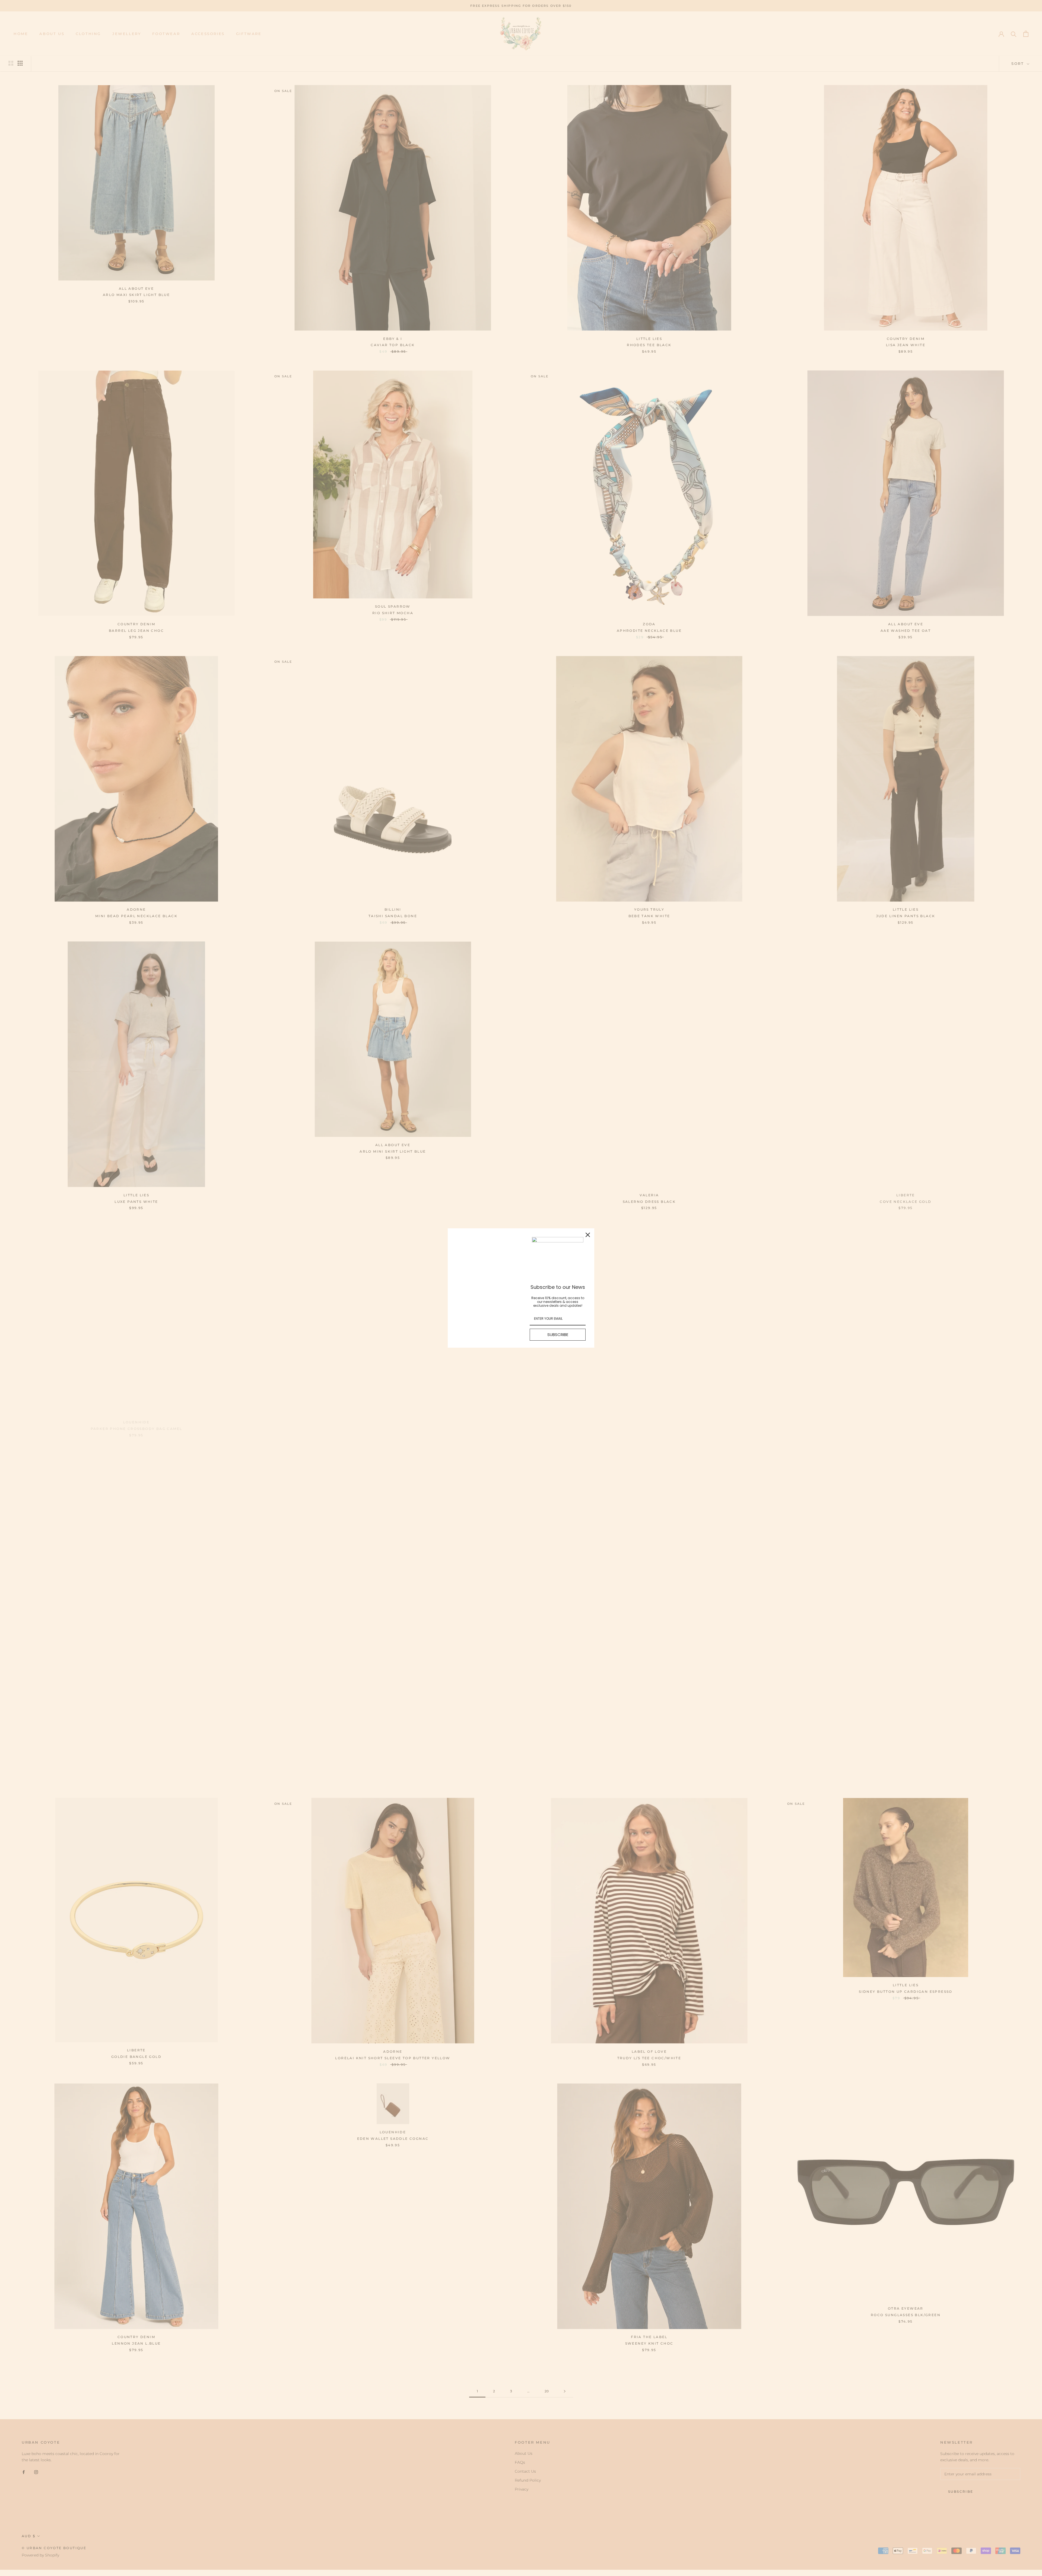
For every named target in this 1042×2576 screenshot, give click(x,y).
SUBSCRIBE (558, 1335)
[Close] (588, 1235)
